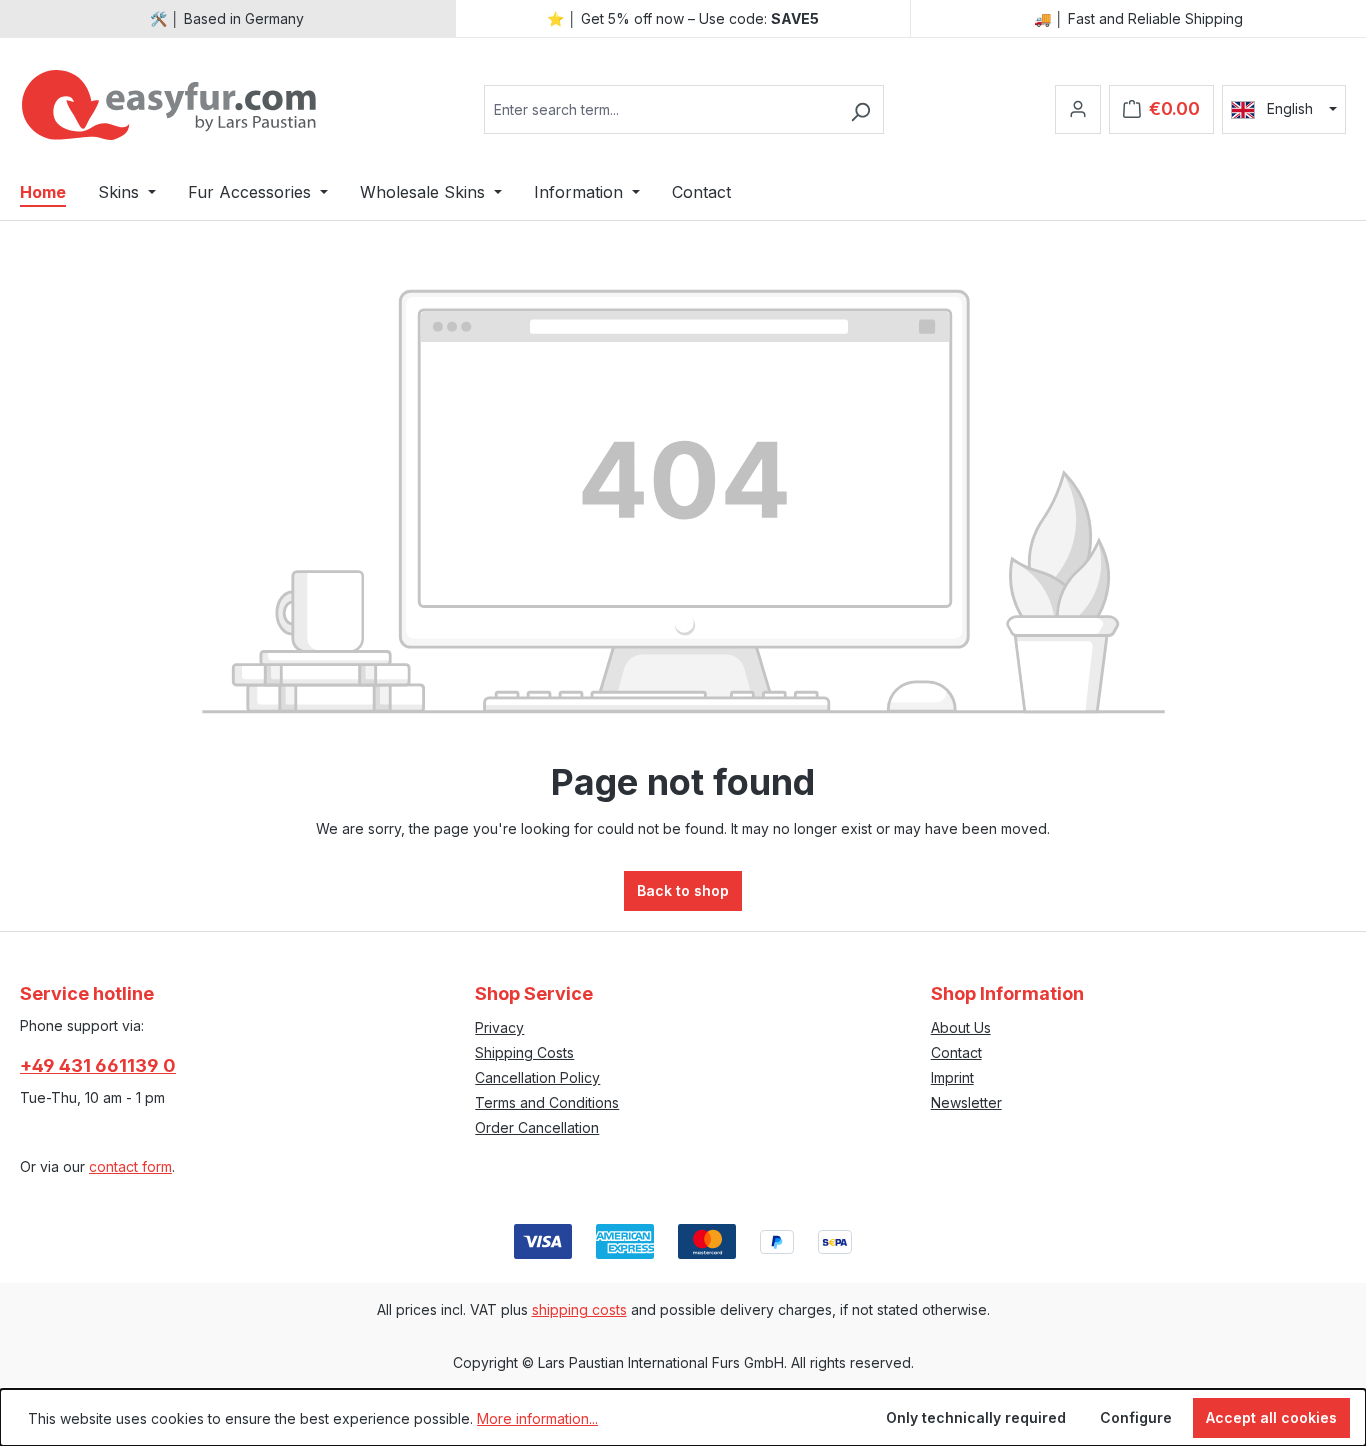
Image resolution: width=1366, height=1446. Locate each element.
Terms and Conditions (547, 1102)
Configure (1136, 1417)
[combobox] (661, 109)
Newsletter (966, 1102)
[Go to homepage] (170, 105)
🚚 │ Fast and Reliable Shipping (1138, 18)
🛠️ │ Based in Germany (227, 18)
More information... (537, 1418)
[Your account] (1078, 109)
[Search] (860, 109)
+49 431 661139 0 (98, 1065)
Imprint (952, 1077)
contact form (130, 1166)
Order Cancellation (537, 1127)
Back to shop (683, 890)
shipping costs (579, 1309)
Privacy (499, 1027)
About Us (961, 1027)
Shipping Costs (524, 1052)
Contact (956, 1052)
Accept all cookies (1271, 1417)
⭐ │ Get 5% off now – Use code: (683, 18)
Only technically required (976, 1417)
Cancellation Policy (537, 1077)
